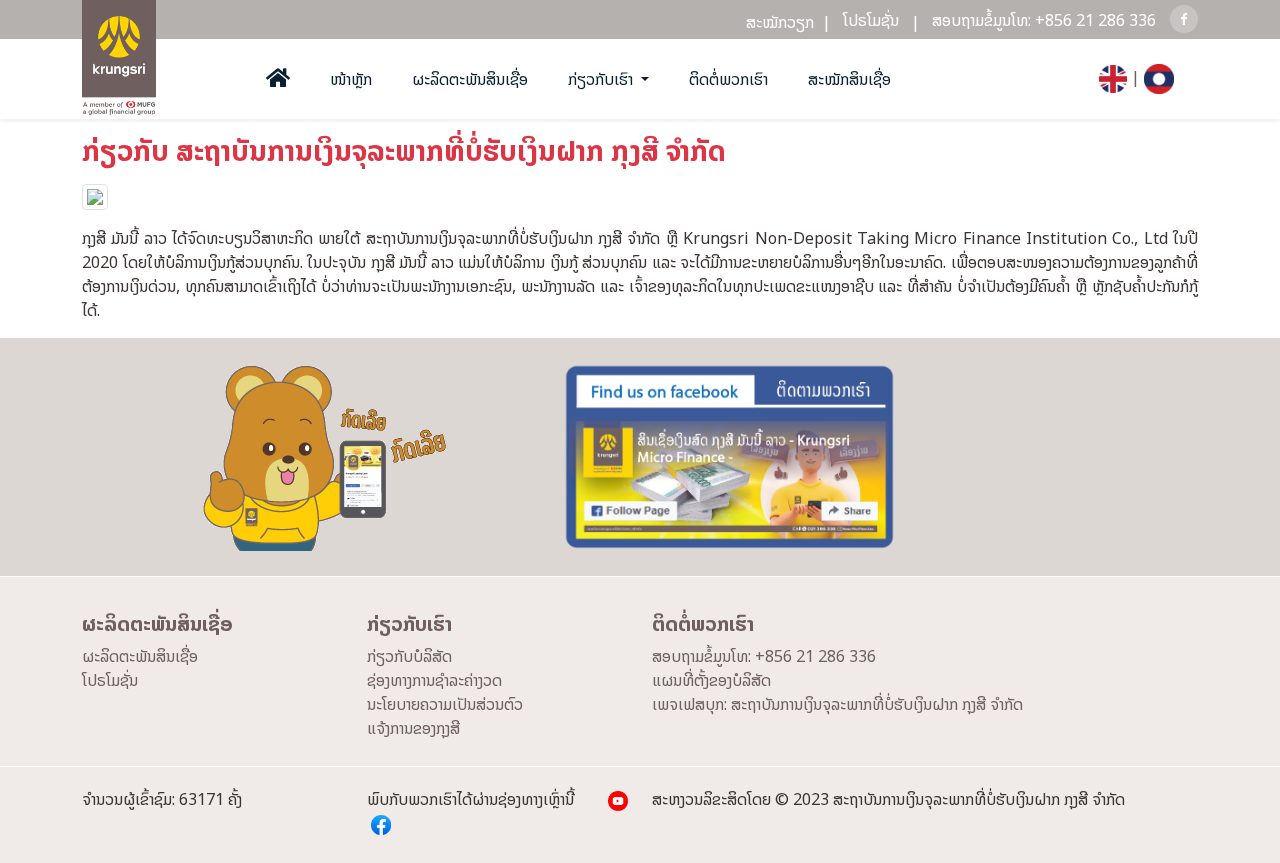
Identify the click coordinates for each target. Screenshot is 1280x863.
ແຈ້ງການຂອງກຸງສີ (413, 728)
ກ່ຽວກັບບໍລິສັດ (409, 656)
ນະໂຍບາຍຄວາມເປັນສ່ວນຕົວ (445, 704)
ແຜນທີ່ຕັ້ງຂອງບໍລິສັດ (711, 680)
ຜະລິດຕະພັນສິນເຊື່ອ (470, 79)
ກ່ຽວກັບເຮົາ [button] (602, 79)
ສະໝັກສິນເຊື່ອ (849, 79)
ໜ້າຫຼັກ (351, 79)
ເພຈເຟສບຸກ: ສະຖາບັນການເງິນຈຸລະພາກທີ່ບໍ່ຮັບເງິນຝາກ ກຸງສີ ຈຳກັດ (837, 704)
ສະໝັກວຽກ (788, 22)
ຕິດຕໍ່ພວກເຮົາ (728, 79)
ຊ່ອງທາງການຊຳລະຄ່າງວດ (434, 680)
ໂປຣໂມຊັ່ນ (871, 20)
